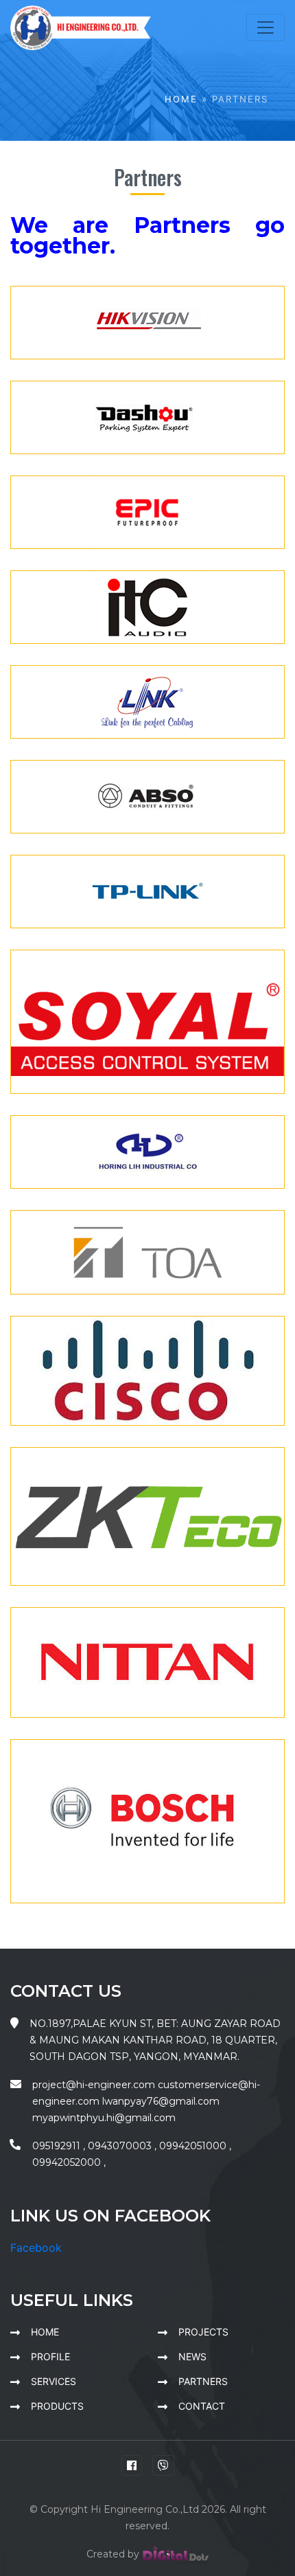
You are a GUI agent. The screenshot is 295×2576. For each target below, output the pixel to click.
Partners (203, 2381)
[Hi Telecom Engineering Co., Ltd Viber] (163, 2465)
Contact (202, 2406)
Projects (203, 2332)
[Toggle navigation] (265, 27)
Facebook (36, 2248)
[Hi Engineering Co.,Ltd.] (81, 27)
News (192, 2356)
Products (57, 2406)
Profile (50, 2356)
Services (54, 2381)
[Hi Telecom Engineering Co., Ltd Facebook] (132, 2465)
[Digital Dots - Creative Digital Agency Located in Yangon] (176, 2554)
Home (181, 99)
